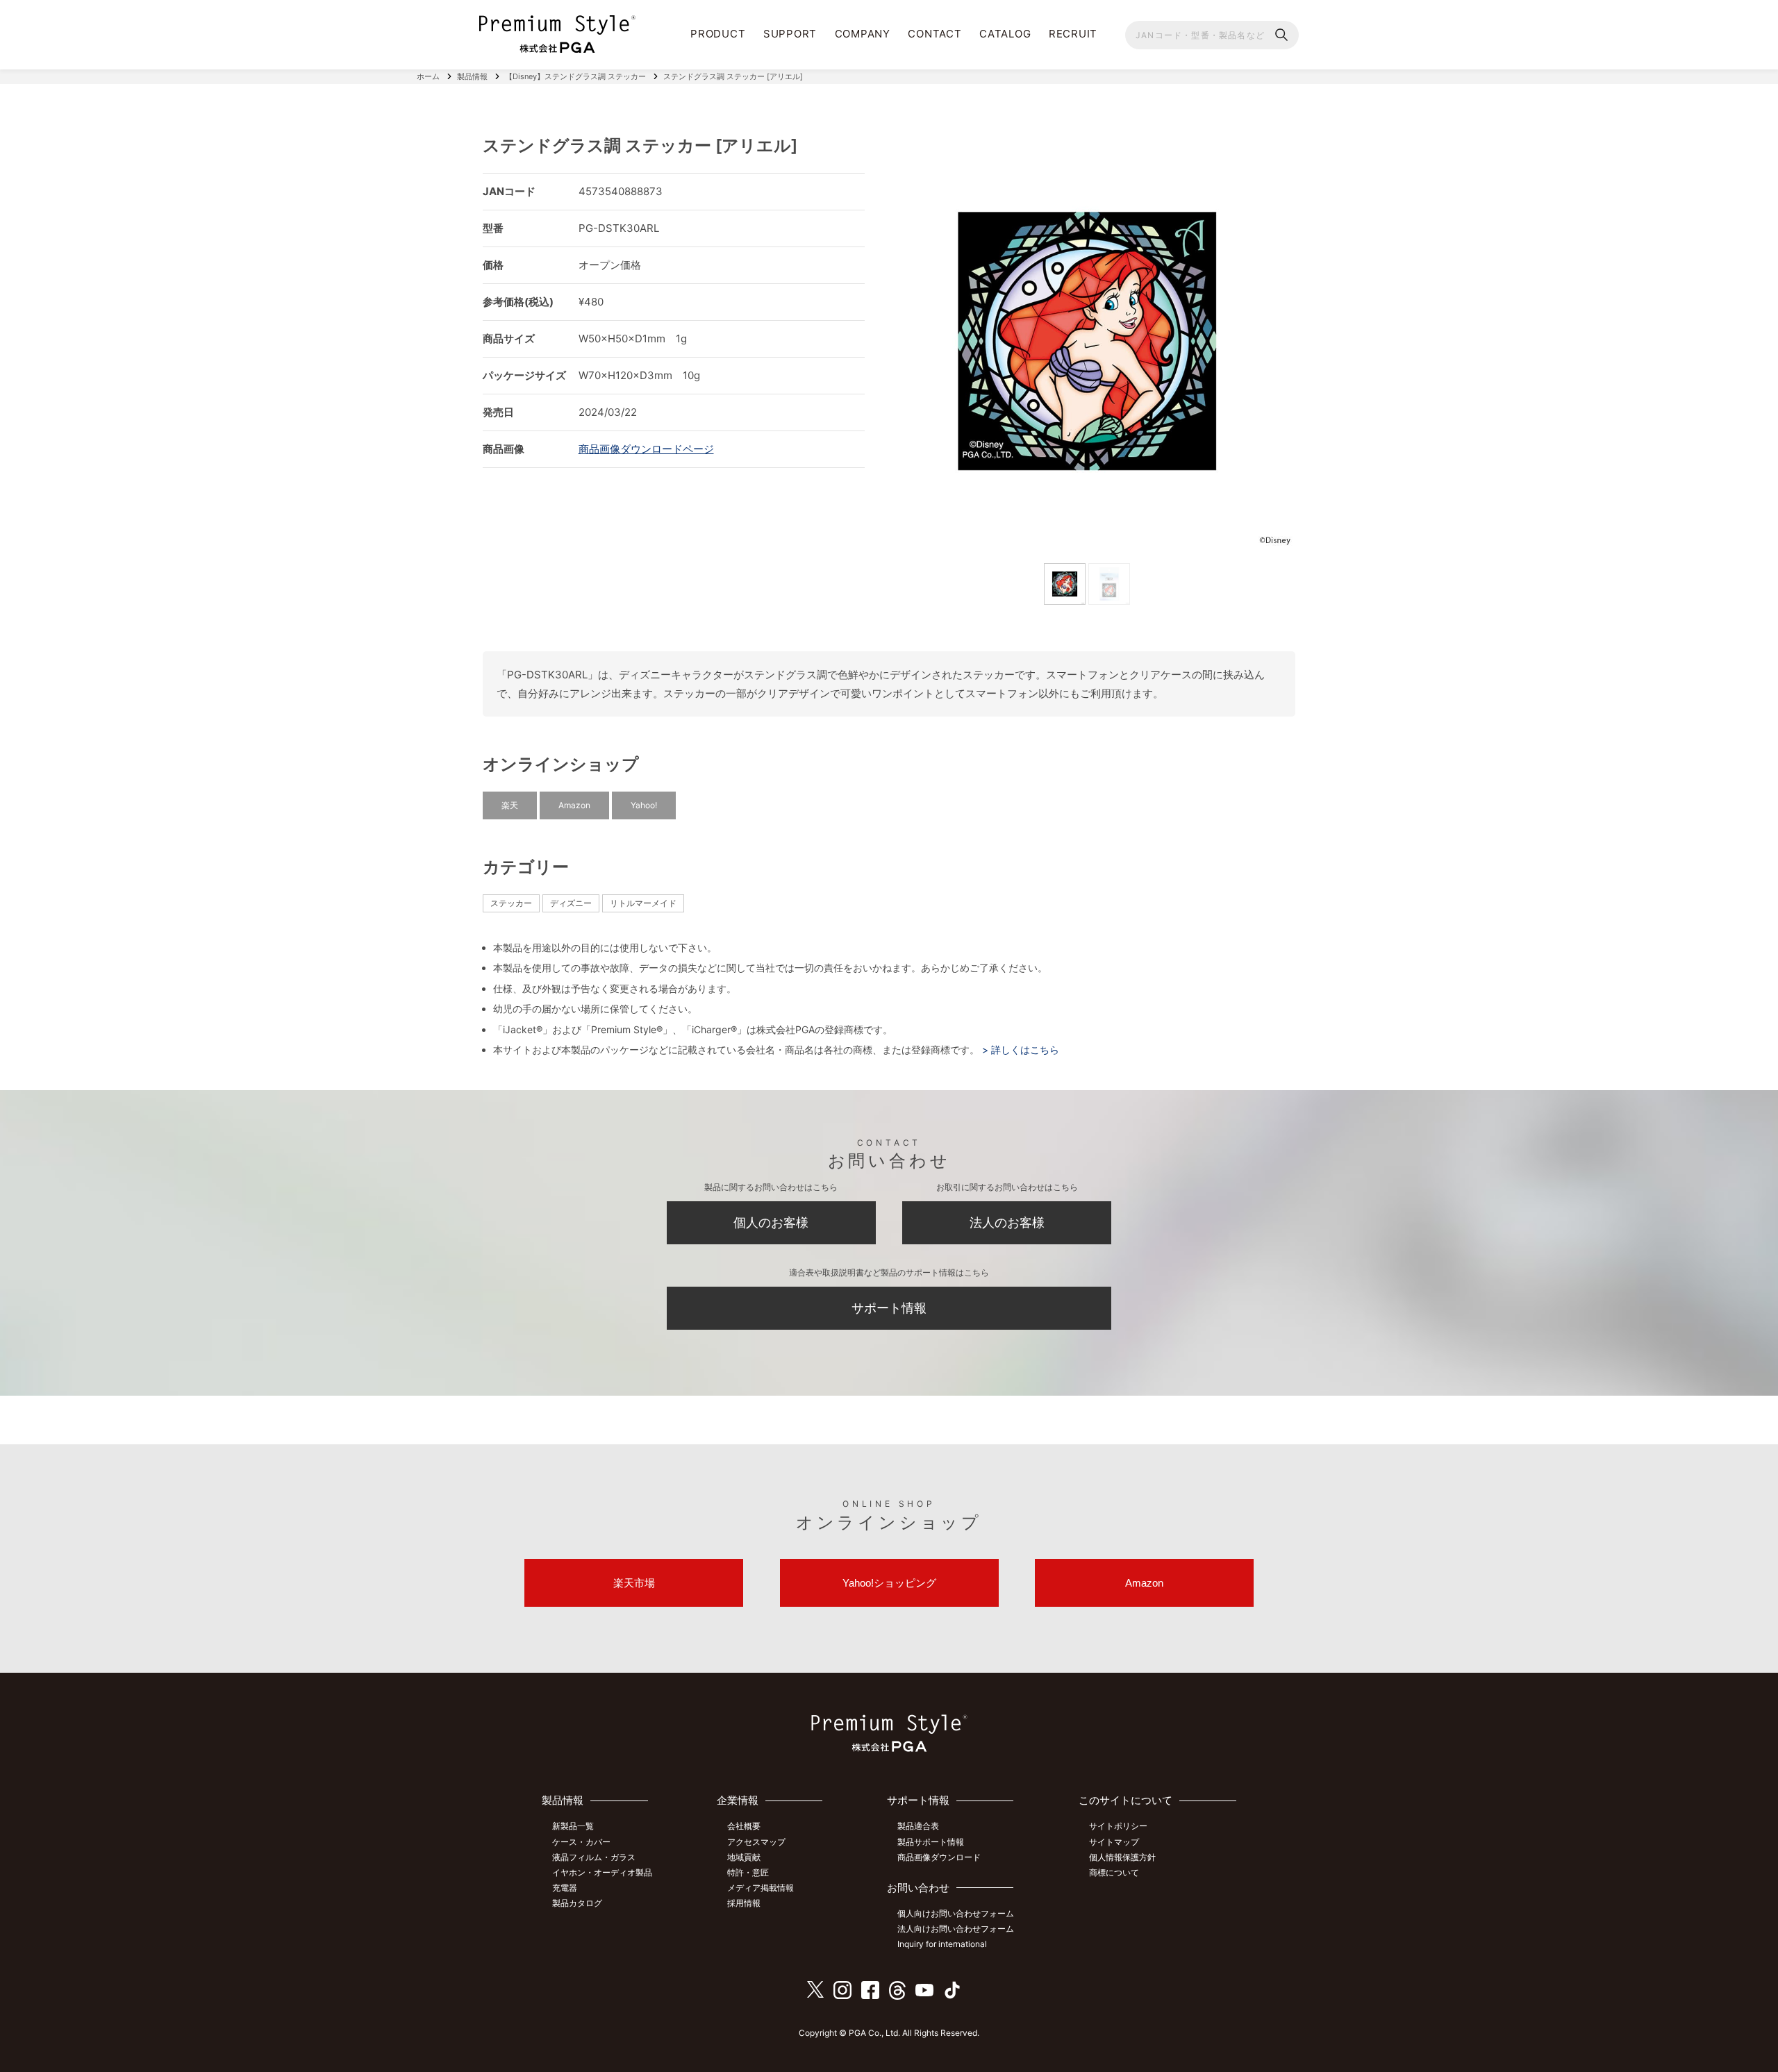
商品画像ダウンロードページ (646, 449)
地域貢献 (744, 1857)
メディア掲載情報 (761, 1888)
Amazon (574, 805)
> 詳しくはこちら (1019, 1050)
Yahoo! (644, 805)
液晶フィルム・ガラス (594, 1857)
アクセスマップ (756, 1842)
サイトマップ (1114, 1842)
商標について (1114, 1872)
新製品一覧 (573, 1826)
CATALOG (1005, 34)
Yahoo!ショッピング (889, 1583)
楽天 (510, 805)
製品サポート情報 (931, 1842)
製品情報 (472, 76)
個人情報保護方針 (1122, 1857)
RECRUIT (1073, 34)
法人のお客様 (1007, 1222)
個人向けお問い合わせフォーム (956, 1913)
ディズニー (571, 903)
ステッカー (511, 903)
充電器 (565, 1888)
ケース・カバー (581, 1842)
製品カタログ (577, 1903)
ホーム (428, 76)
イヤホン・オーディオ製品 (602, 1872)
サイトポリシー (1118, 1826)
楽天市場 (634, 1583)
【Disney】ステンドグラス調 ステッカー (575, 76)
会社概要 (744, 1826)
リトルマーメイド (643, 903)
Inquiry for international (942, 1944)
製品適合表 (918, 1826)
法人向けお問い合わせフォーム (956, 1929)
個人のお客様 (771, 1222)
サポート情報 (889, 1308)
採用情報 (744, 1903)
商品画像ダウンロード (939, 1857)
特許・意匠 (748, 1872)
